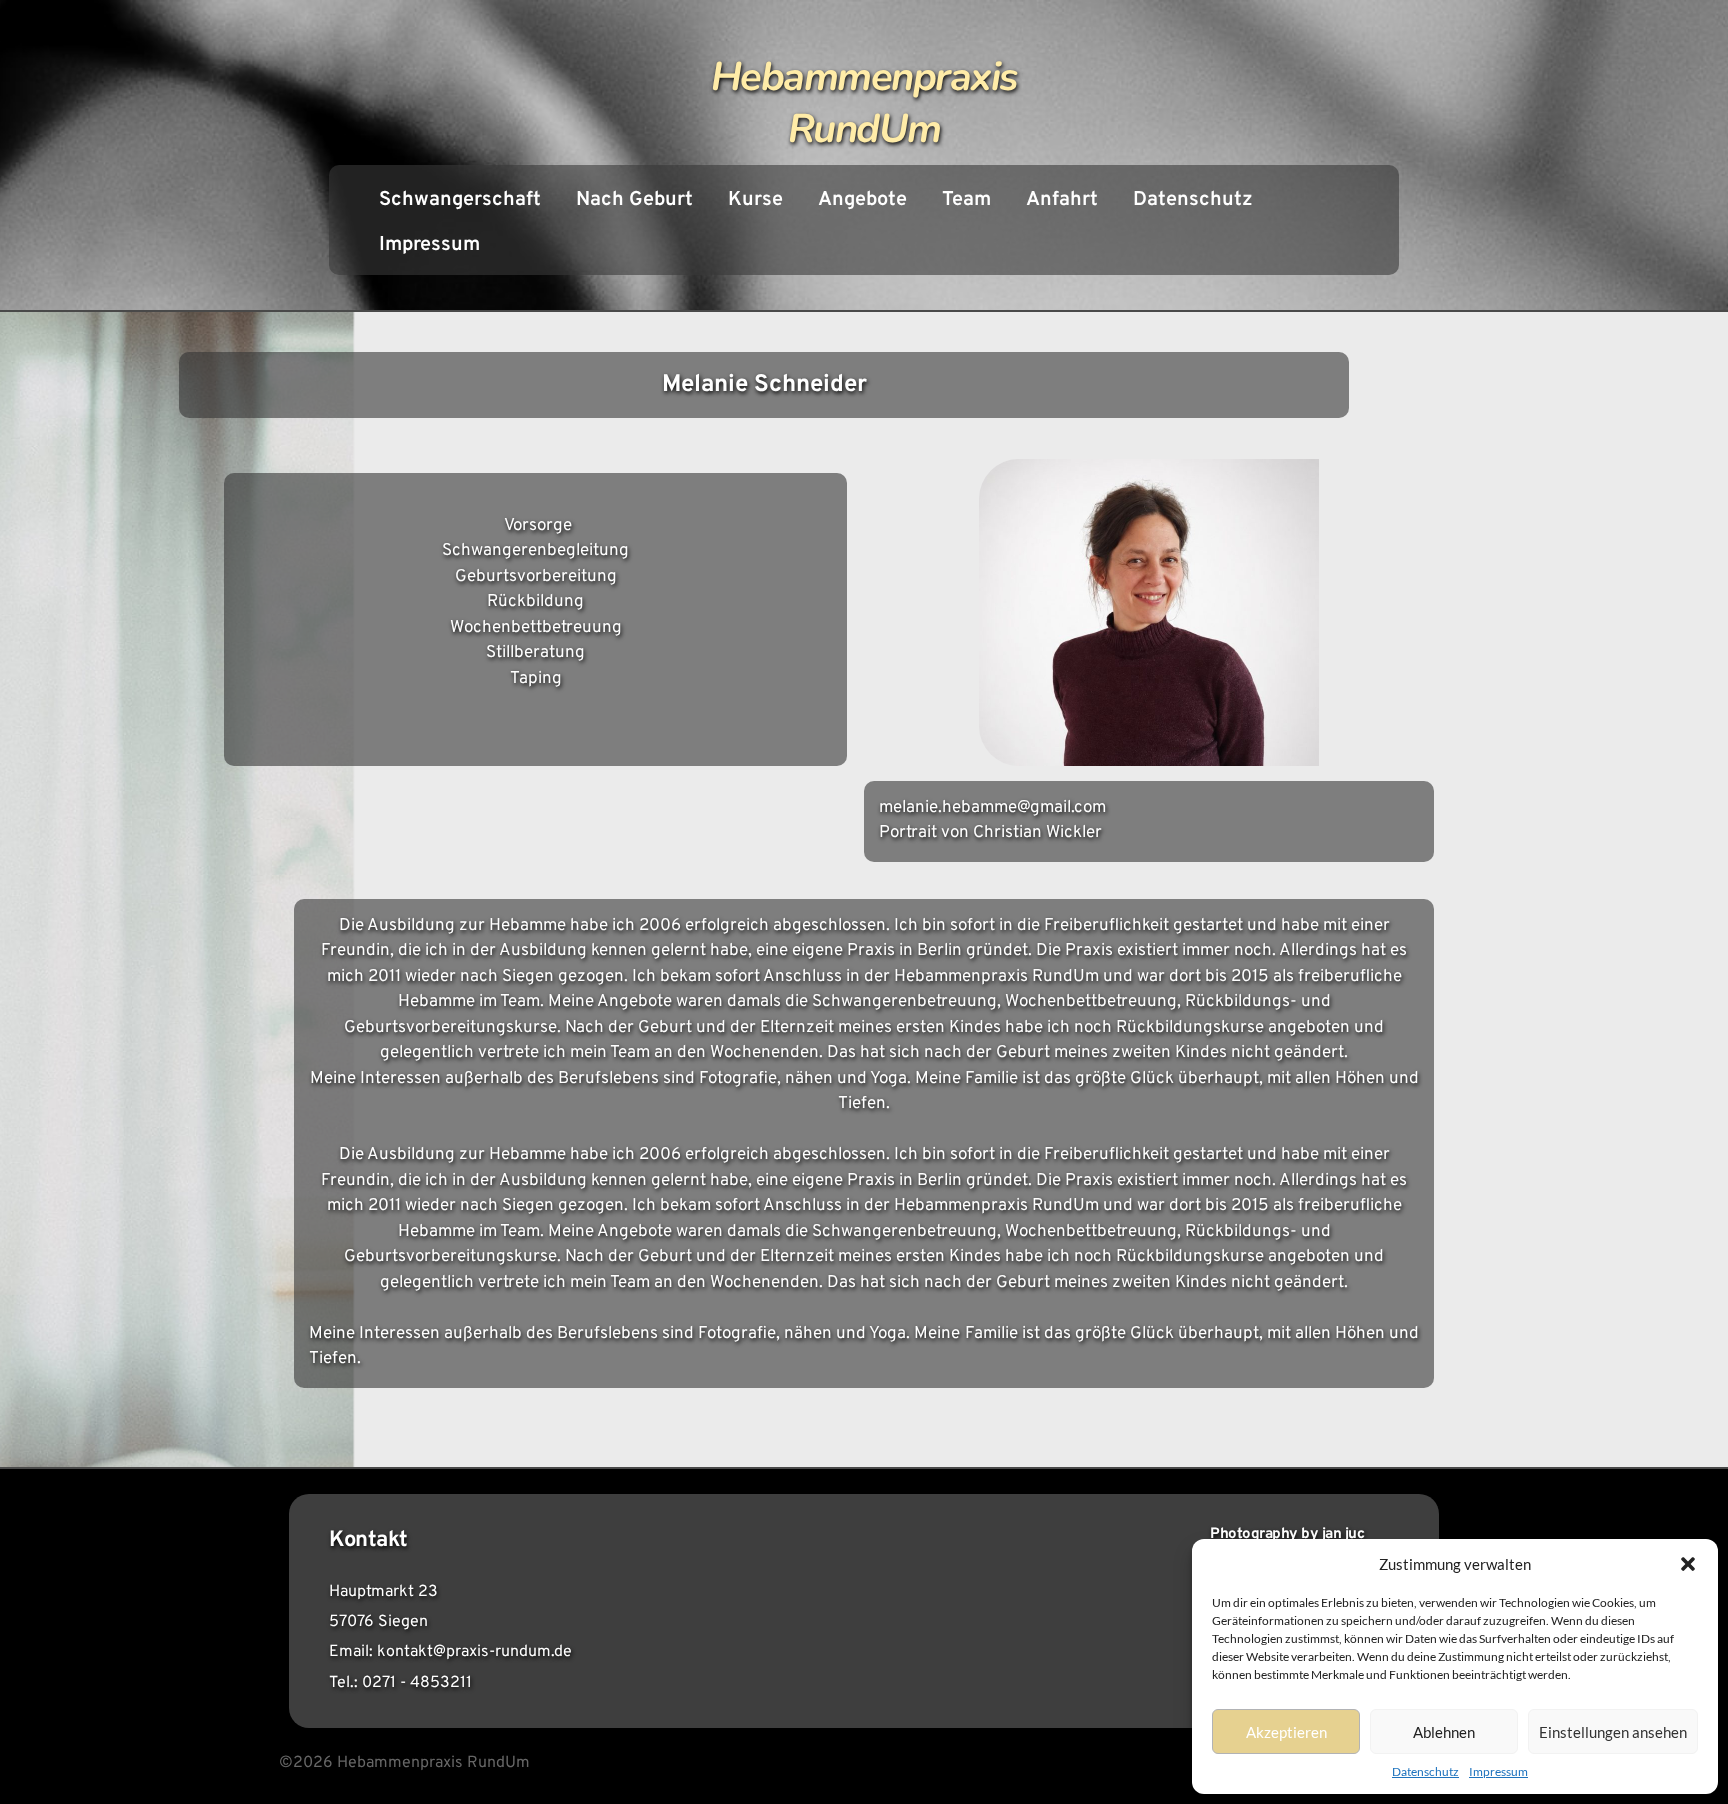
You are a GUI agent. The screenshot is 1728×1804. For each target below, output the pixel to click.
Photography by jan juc (1287, 1534)
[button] (1688, 1564)
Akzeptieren (1286, 1732)
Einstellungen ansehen (1613, 1732)
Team (966, 200)
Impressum (1498, 1771)
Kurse (755, 200)
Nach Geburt (634, 200)
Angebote (862, 200)
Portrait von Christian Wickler (990, 833)
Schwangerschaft (460, 200)
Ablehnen (1444, 1732)
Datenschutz (1425, 1771)
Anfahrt (1062, 200)
